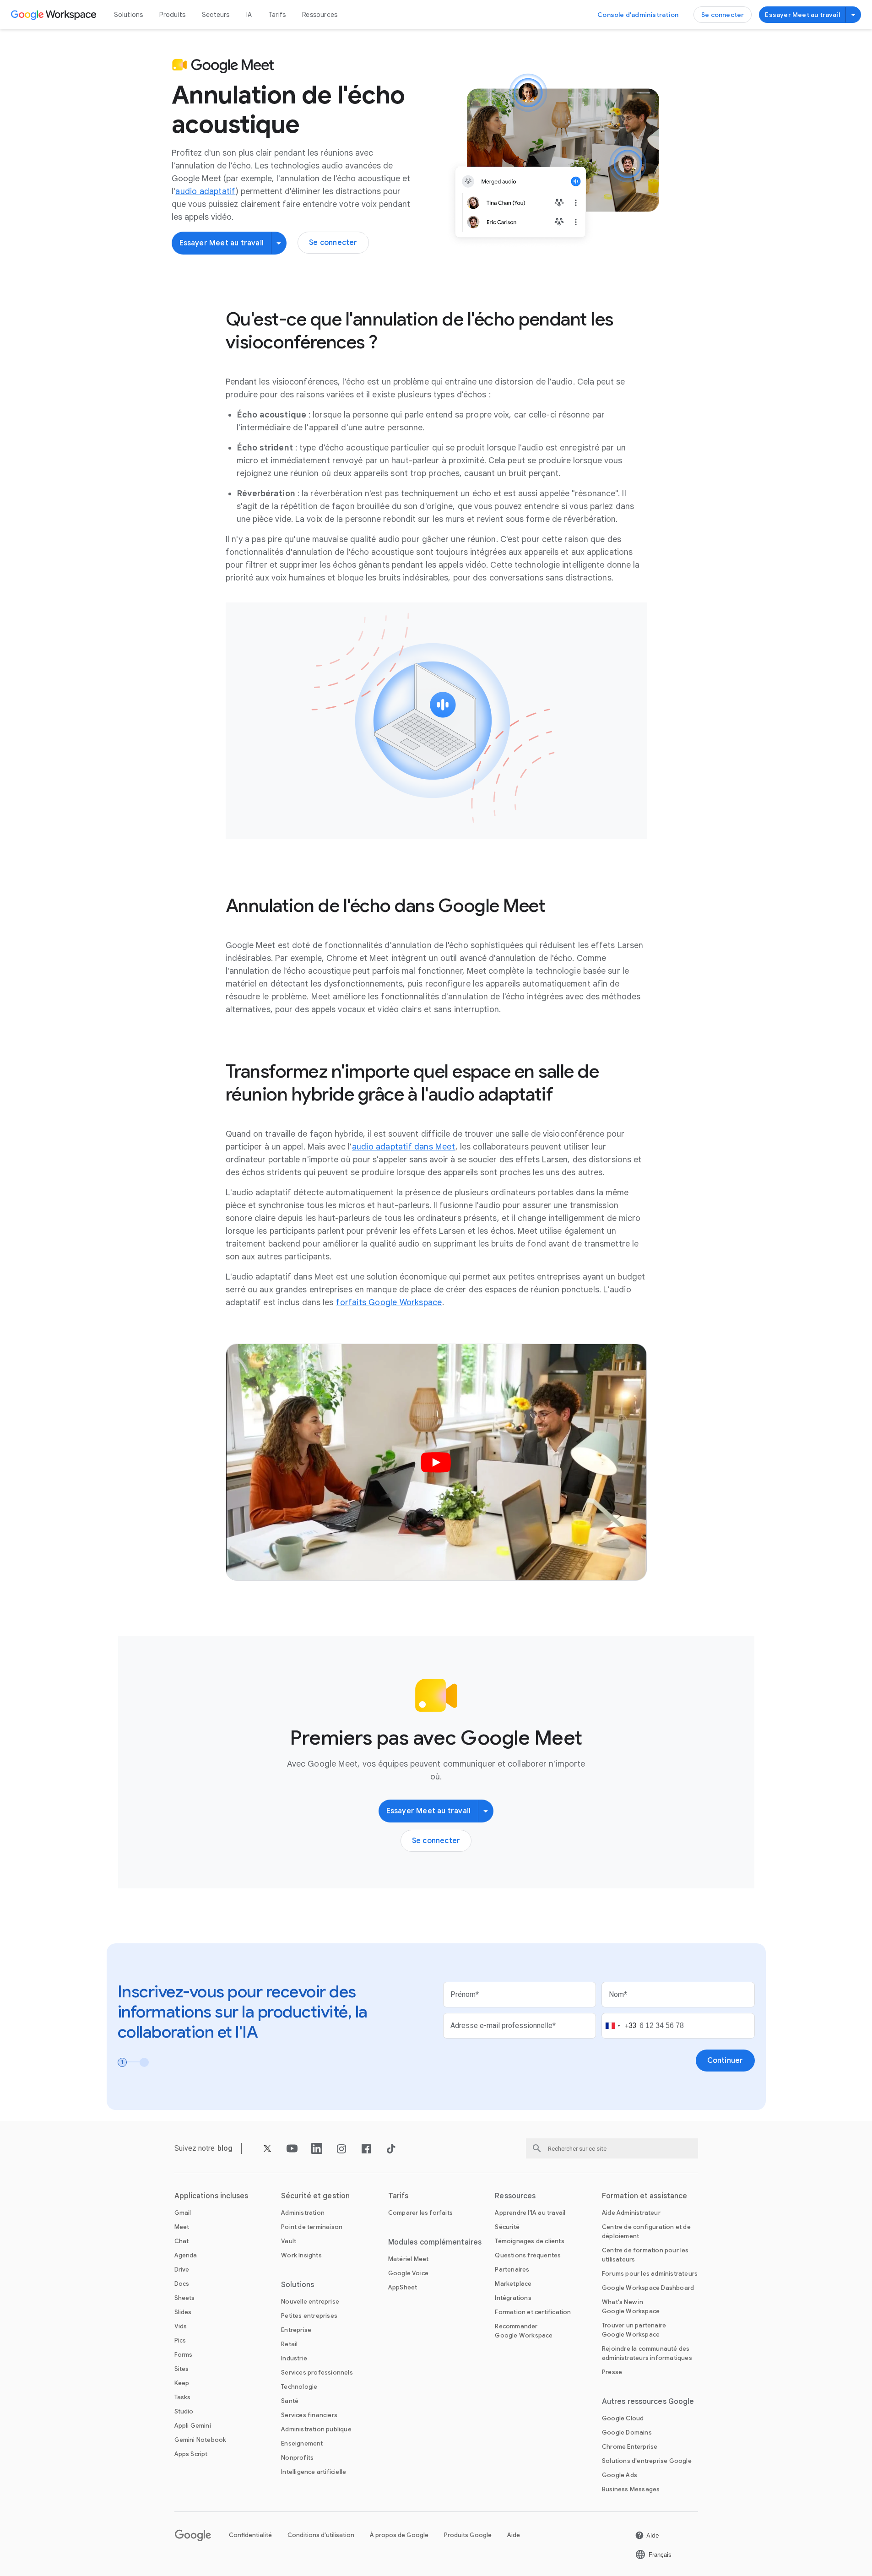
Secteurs (216, 15)
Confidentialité (250, 2535)
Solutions (129, 15)
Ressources (320, 15)
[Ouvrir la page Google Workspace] (55, 15)
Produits (172, 15)
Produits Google (468, 2535)
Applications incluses (211, 2196)
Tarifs (277, 15)
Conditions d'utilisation (321, 2535)
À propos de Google (399, 2535)
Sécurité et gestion (315, 2196)
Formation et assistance (645, 2196)
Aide (514, 2535)
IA (249, 15)
